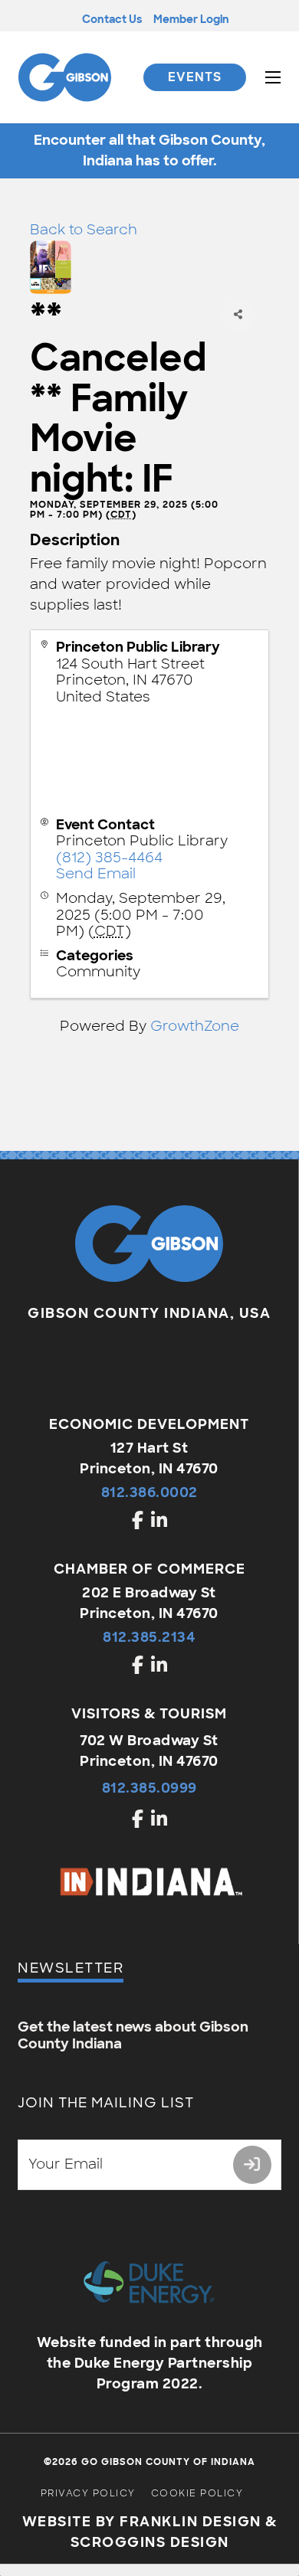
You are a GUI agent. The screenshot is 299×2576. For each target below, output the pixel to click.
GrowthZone (195, 1026)
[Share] (238, 315)
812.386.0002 (149, 1492)
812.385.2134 (149, 1637)
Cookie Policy (197, 2493)
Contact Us (112, 19)
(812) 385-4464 (109, 858)
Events (195, 77)
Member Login (191, 19)
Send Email (96, 874)
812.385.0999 (149, 1788)
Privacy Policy (88, 2493)
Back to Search (84, 230)
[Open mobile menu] (273, 77)
